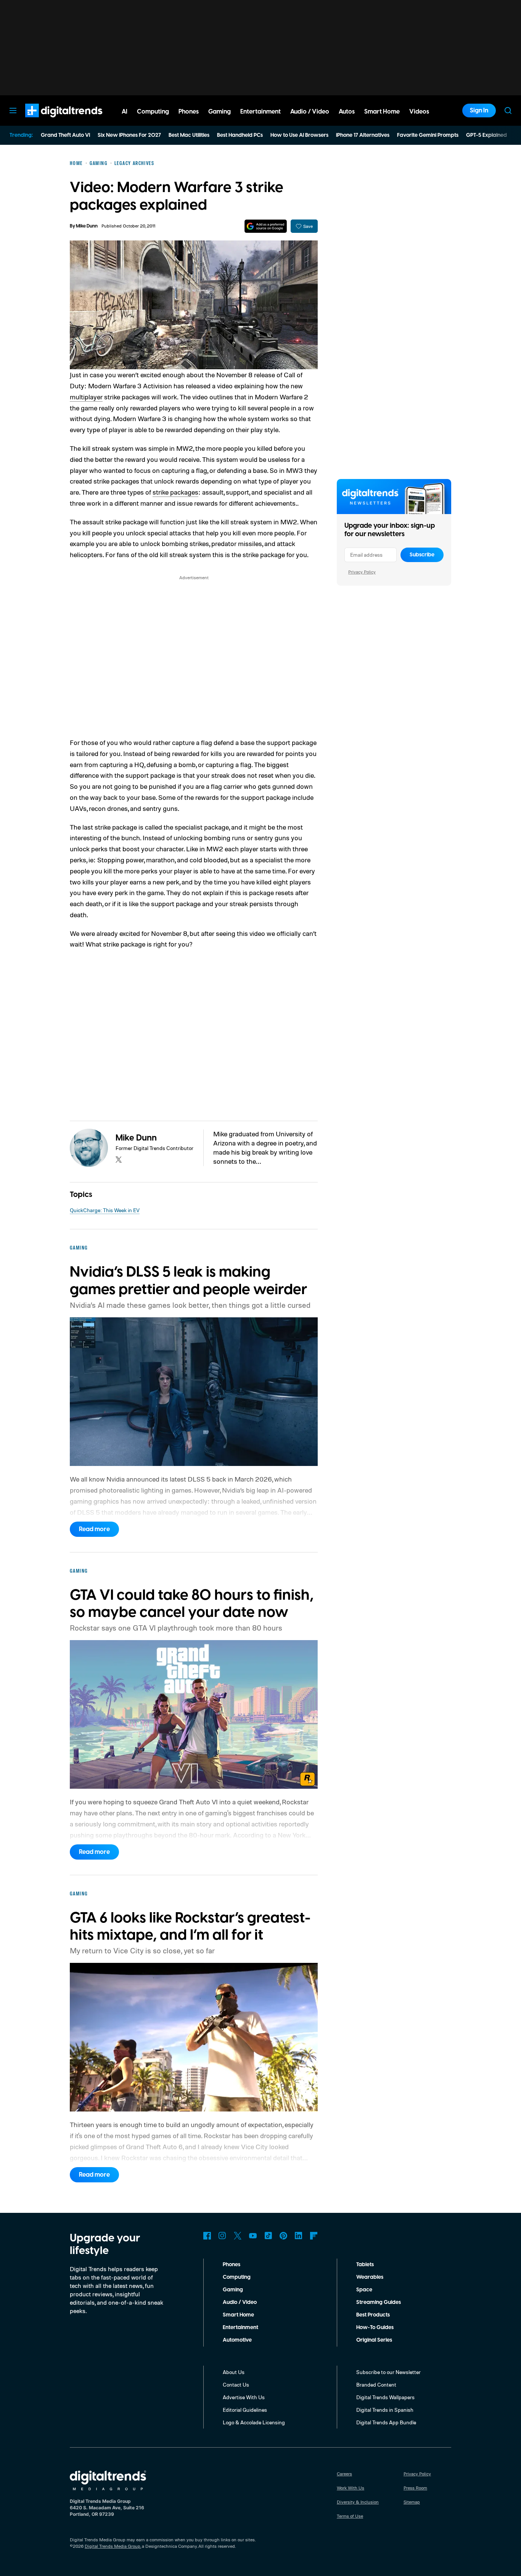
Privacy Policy (362, 572)
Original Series (374, 2340)
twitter (119, 1160)
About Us (234, 2372)
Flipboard (314, 2236)
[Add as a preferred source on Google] (266, 226)
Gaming (233, 2290)
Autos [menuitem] (347, 112)
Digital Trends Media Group (113, 2546)
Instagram (222, 2236)
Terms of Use (350, 2516)
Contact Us (236, 2385)
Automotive (237, 2340)
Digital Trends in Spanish (385, 2410)
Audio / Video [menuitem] (310, 112)
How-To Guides (375, 2328)
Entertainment (240, 2328)
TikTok (268, 2236)
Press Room (415, 2488)
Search (508, 111)
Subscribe (422, 555)
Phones (232, 2265)
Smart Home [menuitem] (382, 112)
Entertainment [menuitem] (260, 112)
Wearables (370, 2277)
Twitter (238, 2236)
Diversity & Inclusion (358, 2502)
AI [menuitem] (125, 112)
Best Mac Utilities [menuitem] (189, 135)
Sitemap (412, 2502)
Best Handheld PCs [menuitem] (240, 135)
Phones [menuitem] (189, 112)
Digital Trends (50, 121)
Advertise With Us (244, 2397)
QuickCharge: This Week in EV (105, 1210)
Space (364, 2290)
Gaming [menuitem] (219, 112)
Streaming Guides (379, 2302)
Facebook (207, 2236)
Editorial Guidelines (245, 2410)
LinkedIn (299, 2236)
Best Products (373, 2315)
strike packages (175, 492)
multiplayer (86, 397)
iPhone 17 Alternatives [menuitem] (363, 135)
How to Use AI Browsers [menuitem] (299, 135)
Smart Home (238, 2315)
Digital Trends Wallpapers (385, 2397)
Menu (13, 111)
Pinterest (283, 2236)
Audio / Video (240, 2302)
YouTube (253, 2236)
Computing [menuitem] (153, 112)
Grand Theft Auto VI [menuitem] (65, 135)
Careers (344, 2474)
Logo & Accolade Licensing (254, 2422)
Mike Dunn (87, 226)
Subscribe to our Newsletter (388, 2372)
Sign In (479, 111)
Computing (237, 2277)
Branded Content (376, 2385)
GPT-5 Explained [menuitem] (486, 135)
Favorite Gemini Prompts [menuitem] (428, 135)
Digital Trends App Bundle (386, 2422)
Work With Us (351, 2488)
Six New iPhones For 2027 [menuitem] (129, 135)
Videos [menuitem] (419, 112)
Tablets (365, 2265)
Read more (94, 1529)
